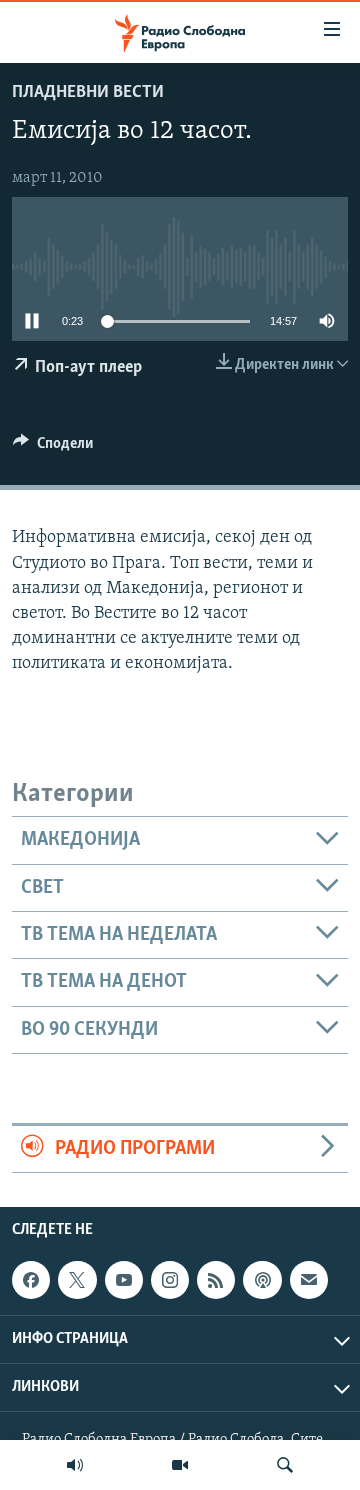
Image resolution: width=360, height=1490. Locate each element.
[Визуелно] (180, 1465)
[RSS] (216, 1280)
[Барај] (285, 1465)
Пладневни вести (88, 93)
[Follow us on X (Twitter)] (77, 1280)
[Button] (53, 448)
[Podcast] (262, 1280)
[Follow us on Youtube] (124, 1280)
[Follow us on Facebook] (31, 1280)
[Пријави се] (309, 1280)
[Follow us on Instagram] (170, 1280)
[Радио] (75, 1465)
